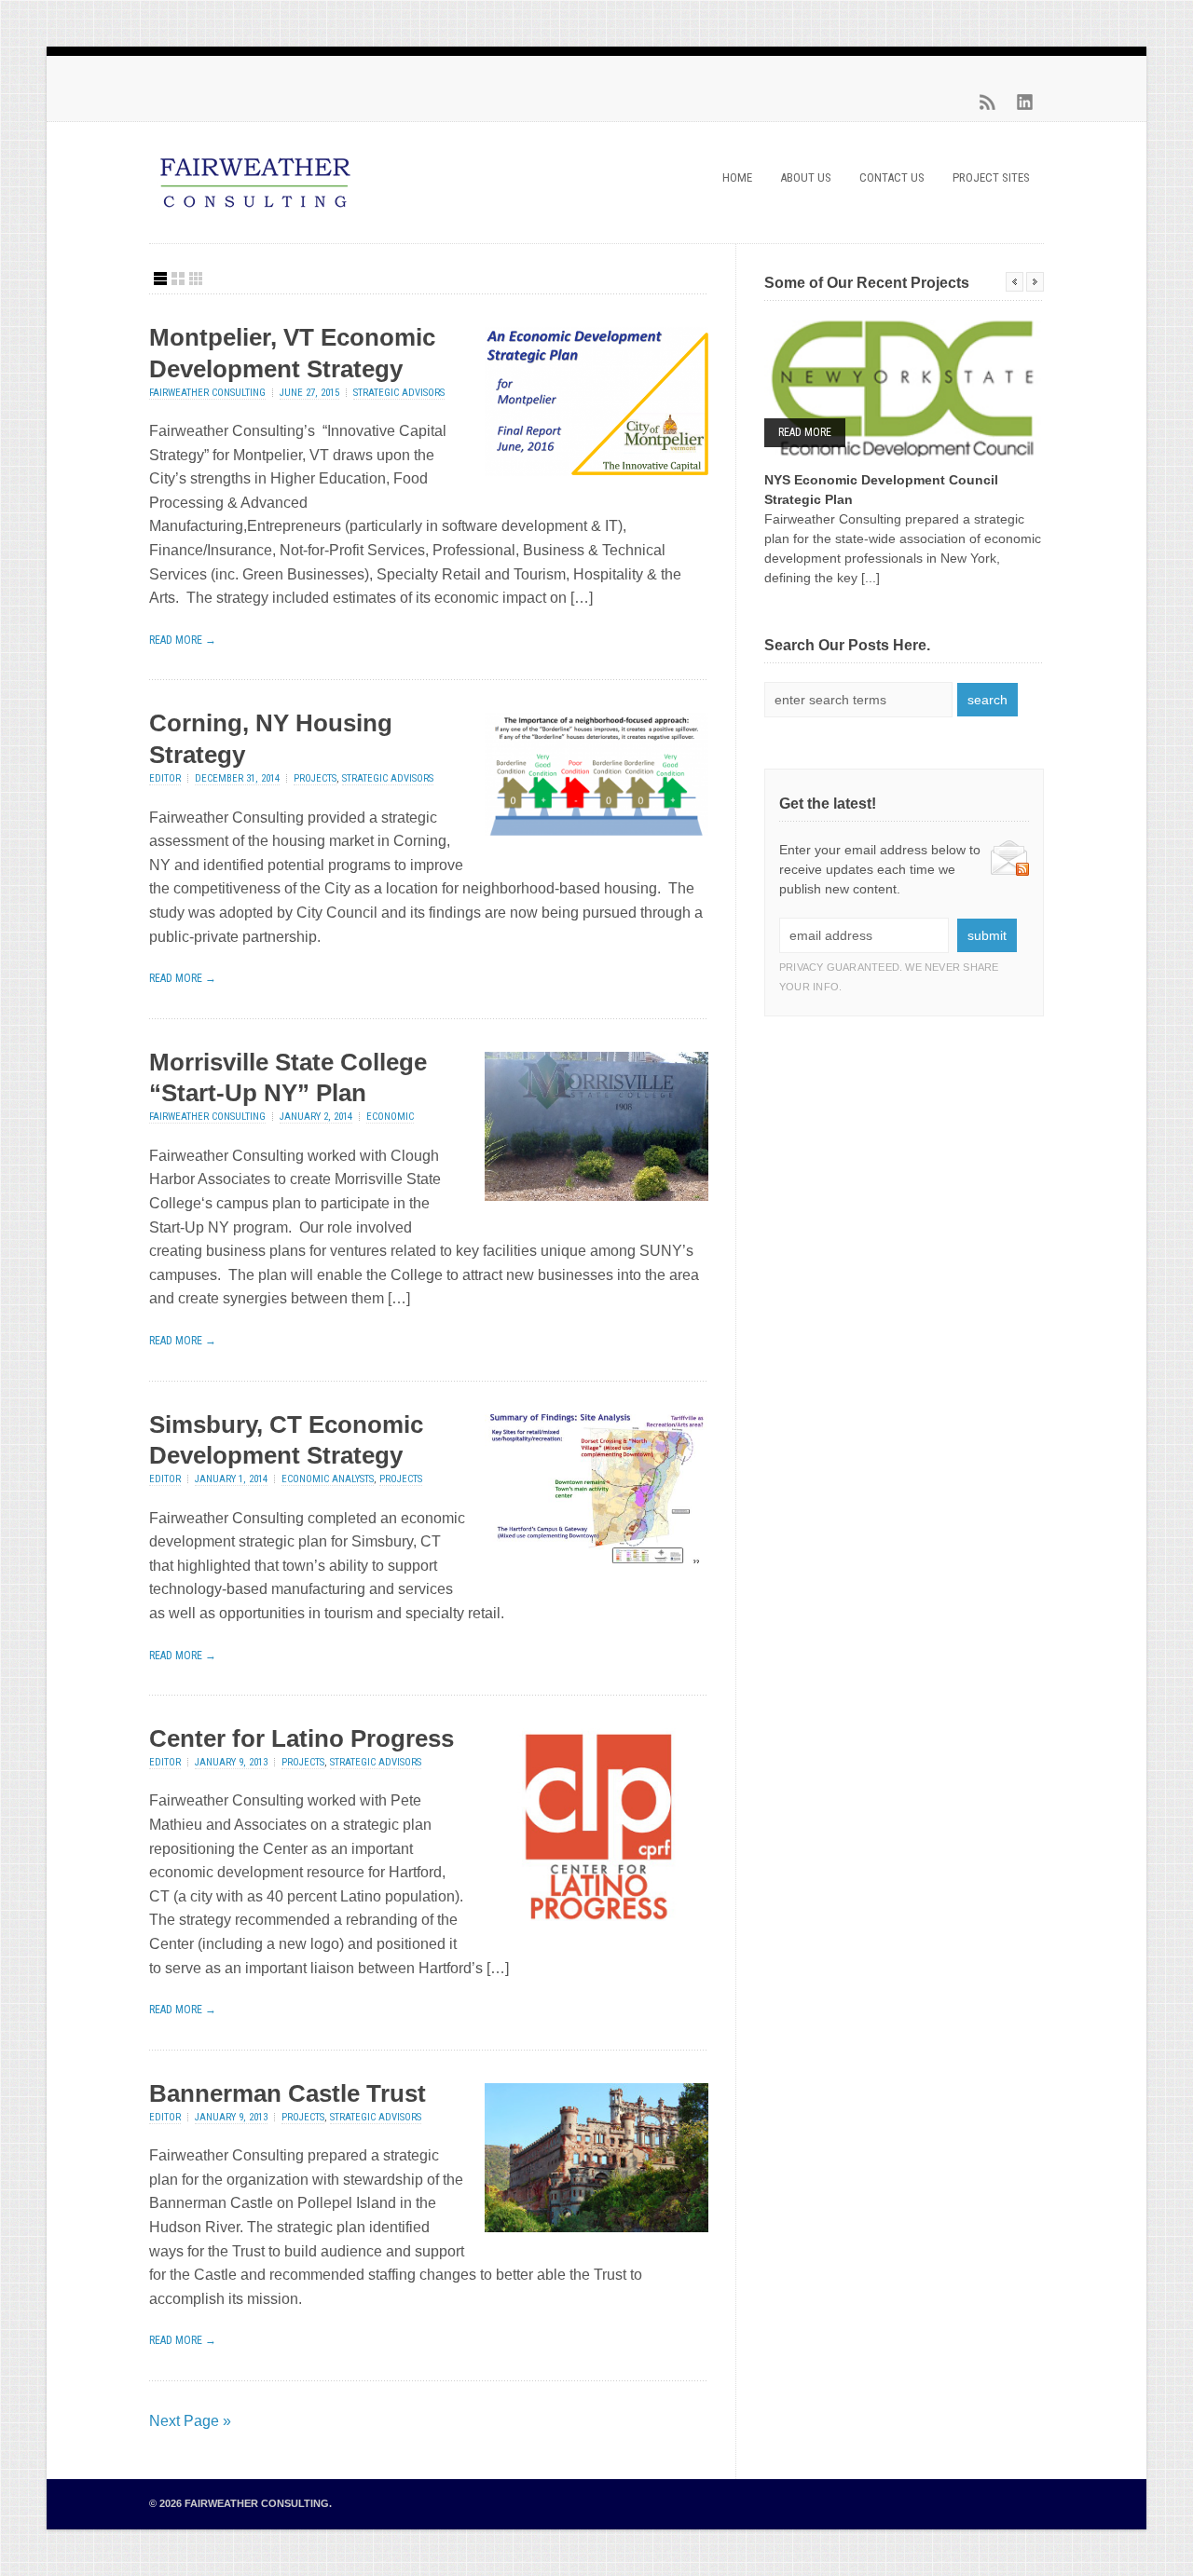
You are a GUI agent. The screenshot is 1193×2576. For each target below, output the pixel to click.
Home (737, 177)
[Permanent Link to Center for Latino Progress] (596, 1916)
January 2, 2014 (316, 1117)
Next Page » (190, 2421)
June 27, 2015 (309, 393)
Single (160, 279)
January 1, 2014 (231, 1479)
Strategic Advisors (399, 393)
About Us (806, 177)
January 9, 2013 (231, 1762)
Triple (196, 279)
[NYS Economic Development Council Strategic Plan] (904, 388)
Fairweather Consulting (207, 393)
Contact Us (892, 177)
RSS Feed (988, 102)
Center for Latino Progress (302, 1738)
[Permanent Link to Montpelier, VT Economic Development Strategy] (596, 471)
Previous (1015, 282)
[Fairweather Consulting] (255, 210)
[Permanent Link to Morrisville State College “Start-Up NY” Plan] (596, 1196)
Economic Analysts (328, 1479)
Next (1035, 282)
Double (178, 279)
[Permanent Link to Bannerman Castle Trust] (596, 2227)
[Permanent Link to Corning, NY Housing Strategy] (596, 831)
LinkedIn (1025, 102)
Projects (315, 778)
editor (165, 778)
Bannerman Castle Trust (288, 2093)
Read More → (183, 640)
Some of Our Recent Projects (867, 283)
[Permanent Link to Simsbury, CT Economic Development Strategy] (596, 1558)
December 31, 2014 (237, 778)
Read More (805, 432)
